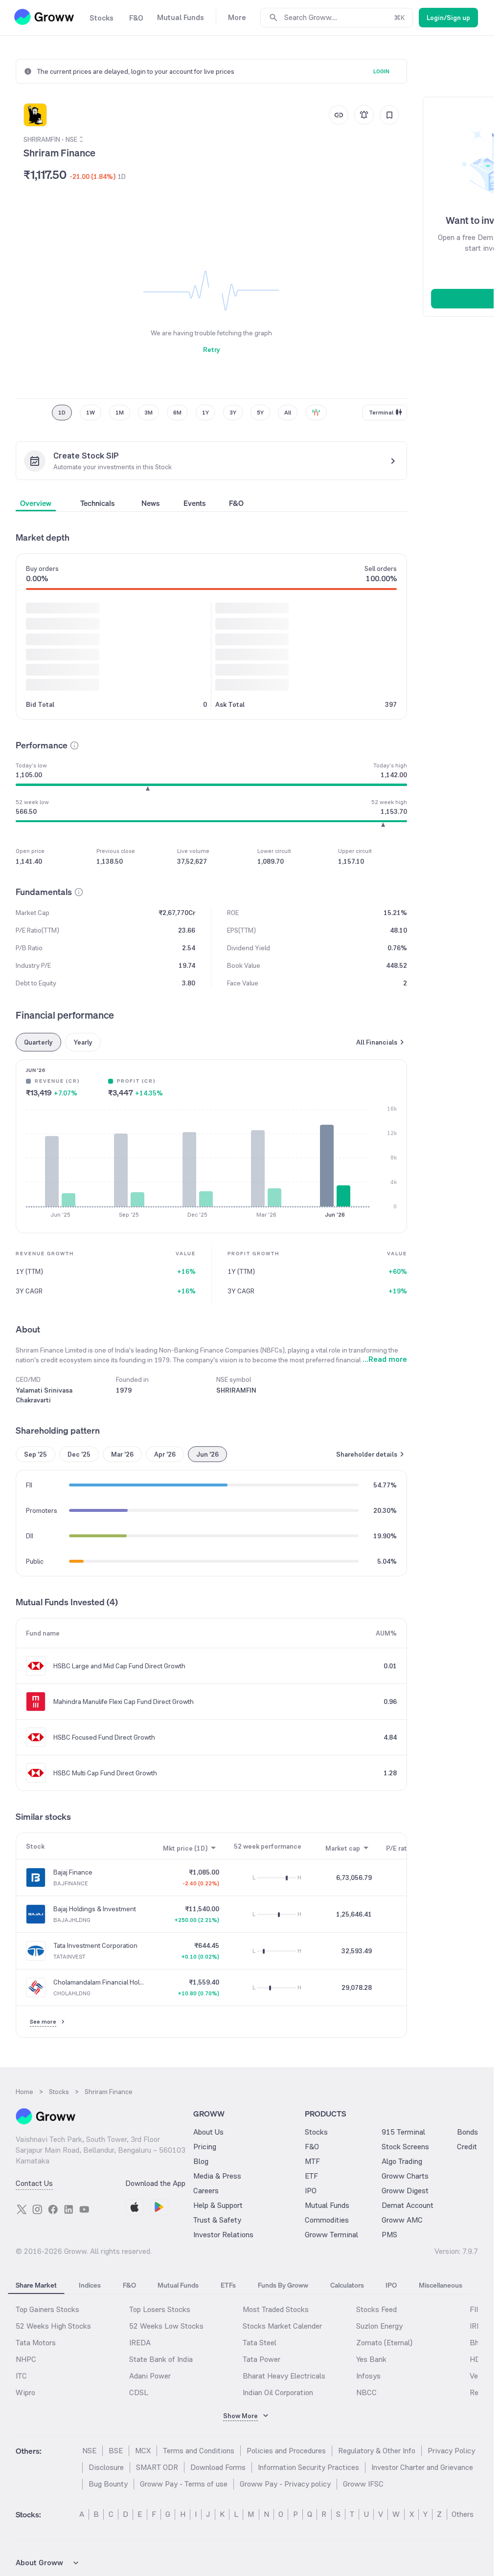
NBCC (366, 2392)
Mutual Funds (327, 2205)
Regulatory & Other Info (377, 2451)
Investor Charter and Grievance (422, 2467)
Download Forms (218, 2467)
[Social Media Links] (22, 2209)
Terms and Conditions (199, 2451)
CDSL (139, 2392)
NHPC (26, 2359)
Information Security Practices (308, 2467)
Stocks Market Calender (282, 2326)
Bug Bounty (108, 2484)
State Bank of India (161, 2359)
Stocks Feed (376, 2309)
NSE (89, 2451)
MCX (143, 2451)
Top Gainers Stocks (47, 2309)
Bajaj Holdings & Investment (95, 1909)
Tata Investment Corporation (95, 1945)
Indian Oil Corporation (278, 2392)
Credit (467, 2147)
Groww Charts (405, 2176)
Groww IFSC (363, 2484)
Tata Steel (260, 2343)
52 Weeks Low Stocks (166, 2326)
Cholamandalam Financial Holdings (99, 1982)
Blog (201, 2161)
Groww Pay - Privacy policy (285, 2484)
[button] (74, 745)
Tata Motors (36, 2343)
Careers (206, 2191)
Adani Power (150, 2376)
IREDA (140, 2343)
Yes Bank (371, 2359)
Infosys (368, 2376)
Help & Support (218, 2205)
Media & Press (217, 2176)
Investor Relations (223, 2235)
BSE (116, 2451)
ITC (21, 2376)
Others (463, 2514)
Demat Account (408, 2205)
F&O (312, 2147)
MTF (312, 2161)
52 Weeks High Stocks (53, 2326)
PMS (389, 2235)
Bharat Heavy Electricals (284, 2376)
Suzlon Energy (379, 2326)
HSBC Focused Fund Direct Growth (104, 1737)
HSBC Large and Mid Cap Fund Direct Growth (119, 1666)
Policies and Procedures (286, 2451)
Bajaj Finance (73, 1872)
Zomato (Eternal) (384, 2343)
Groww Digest (405, 2191)
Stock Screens (405, 2147)
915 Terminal (403, 2132)
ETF (311, 2176)
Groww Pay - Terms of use (184, 2484)
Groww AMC (402, 2220)
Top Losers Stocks (160, 2309)
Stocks (316, 2132)
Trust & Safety (217, 2220)
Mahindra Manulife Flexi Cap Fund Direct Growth (124, 1702)
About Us (208, 2132)
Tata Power (262, 2359)
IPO (311, 2191)
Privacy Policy (451, 2451)
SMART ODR (157, 2467)
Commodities (327, 2220)
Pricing (205, 2147)
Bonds (467, 2132)
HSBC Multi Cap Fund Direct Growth (105, 1773)
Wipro (25, 2392)
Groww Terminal (331, 2235)
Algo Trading (402, 2161)
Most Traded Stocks (276, 2309)
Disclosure (106, 2467)
